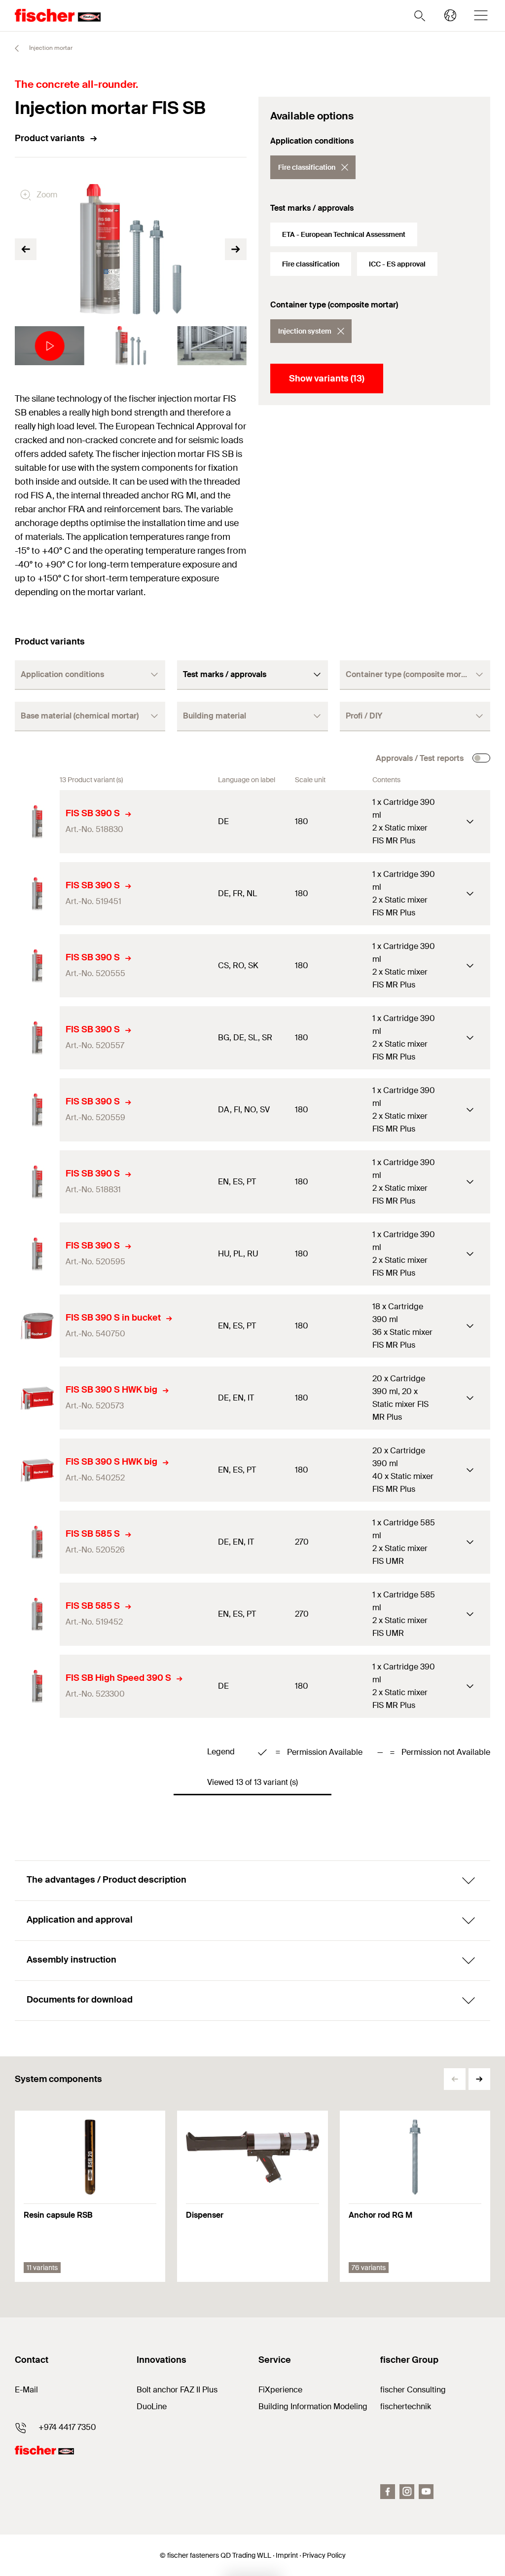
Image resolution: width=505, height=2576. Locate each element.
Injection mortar (50, 48)
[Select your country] (450, 15)
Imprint (287, 2555)
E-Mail (26, 2390)
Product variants (50, 138)
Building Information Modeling (313, 2406)
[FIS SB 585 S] (37, 1542)
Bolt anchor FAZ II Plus (177, 2390)
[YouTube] (426, 2492)
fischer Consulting (413, 2390)
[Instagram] (407, 2492)
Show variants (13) (327, 379)
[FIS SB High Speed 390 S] (37, 1686)
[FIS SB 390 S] (37, 822)
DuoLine (152, 2406)
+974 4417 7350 (67, 2427)
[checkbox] (481, 758)
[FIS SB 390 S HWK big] (37, 1398)
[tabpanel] (50, 346)
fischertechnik (406, 2406)
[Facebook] (388, 2492)
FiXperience (280, 2390)
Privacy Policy (324, 2555)
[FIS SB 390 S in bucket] (37, 1326)
